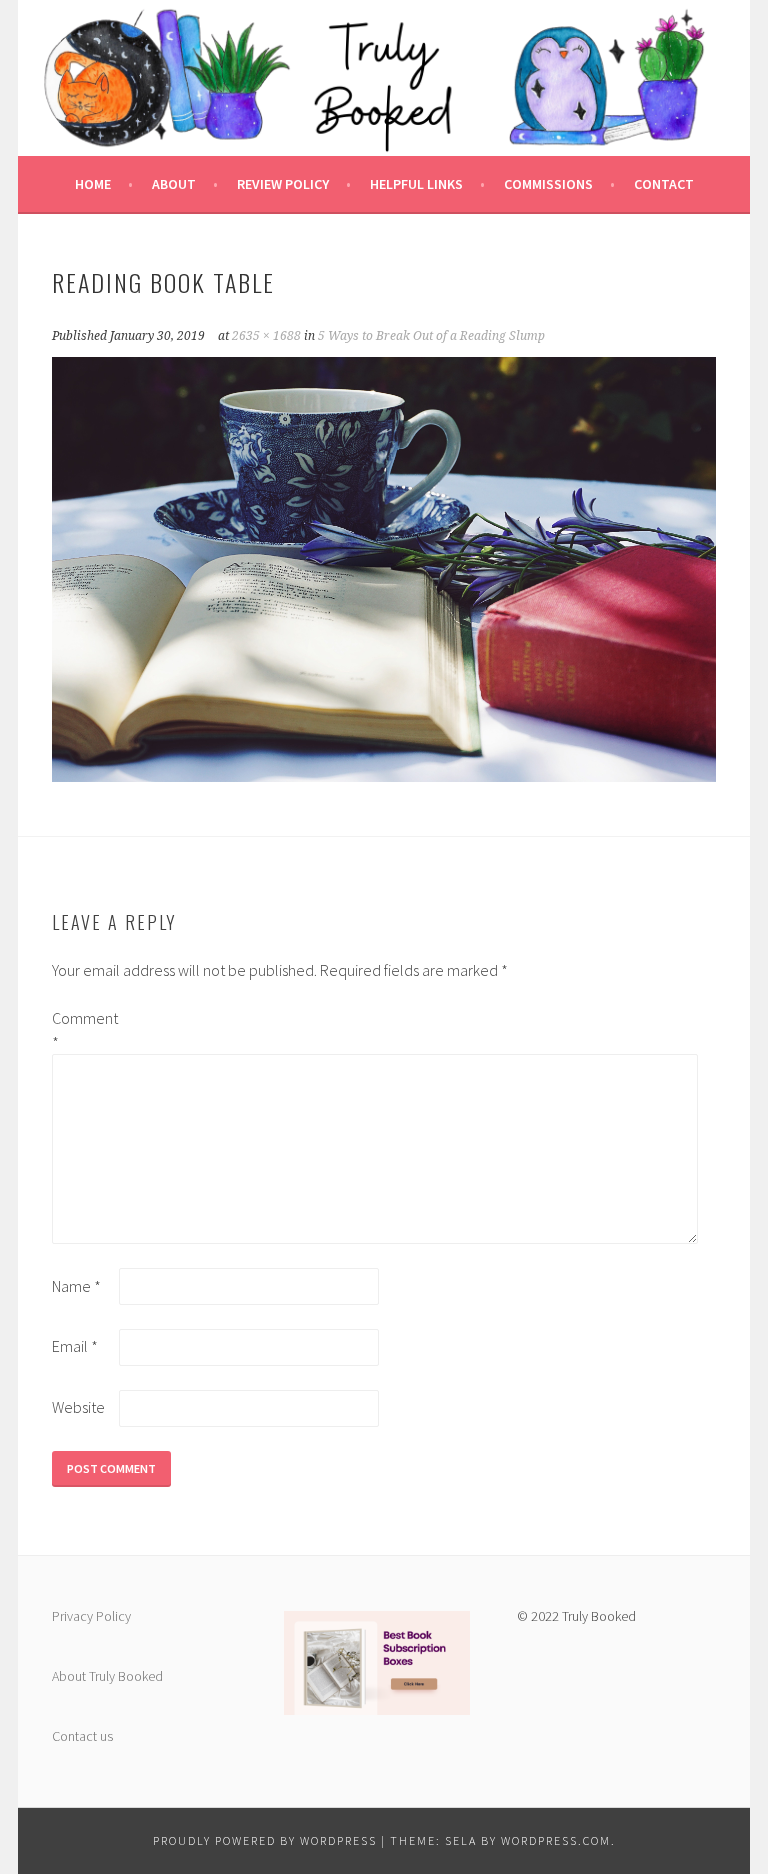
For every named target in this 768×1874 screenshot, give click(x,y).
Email (75, 1346)
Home (93, 184)
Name (76, 1286)
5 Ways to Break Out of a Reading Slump (431, 336)
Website (78, 1407)
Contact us (82, 1736)
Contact (664, 184)
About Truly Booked (107, 1676)
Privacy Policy (91, 1616)
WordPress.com (556, 1840)
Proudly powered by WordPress (265, 1840)
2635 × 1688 (266, 336)
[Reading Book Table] (384, 776)
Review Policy (283, 184)
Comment (84, 1030)
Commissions (548, 184)
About (174, 184)
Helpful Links (416, 184)
